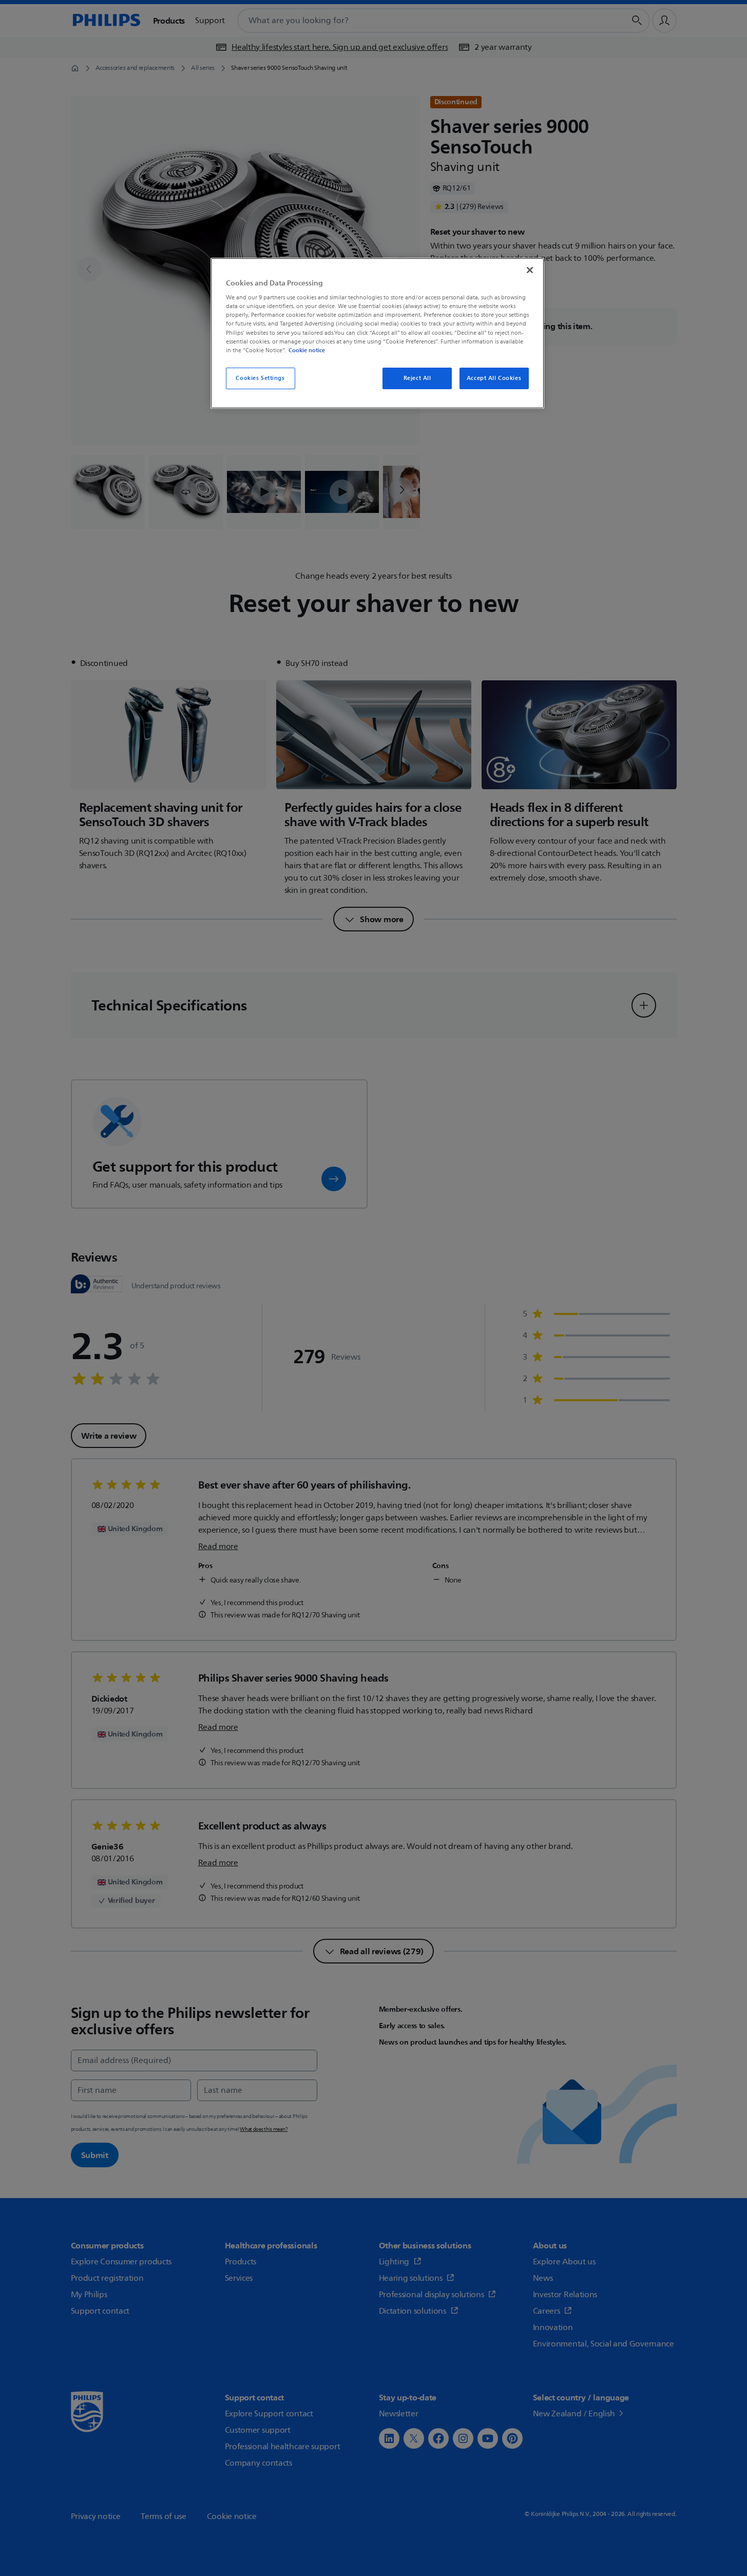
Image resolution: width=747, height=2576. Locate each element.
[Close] (530, 270)
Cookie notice (307, 350)
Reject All (417, 378)
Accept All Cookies (494, 378)
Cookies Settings (260, 378)
